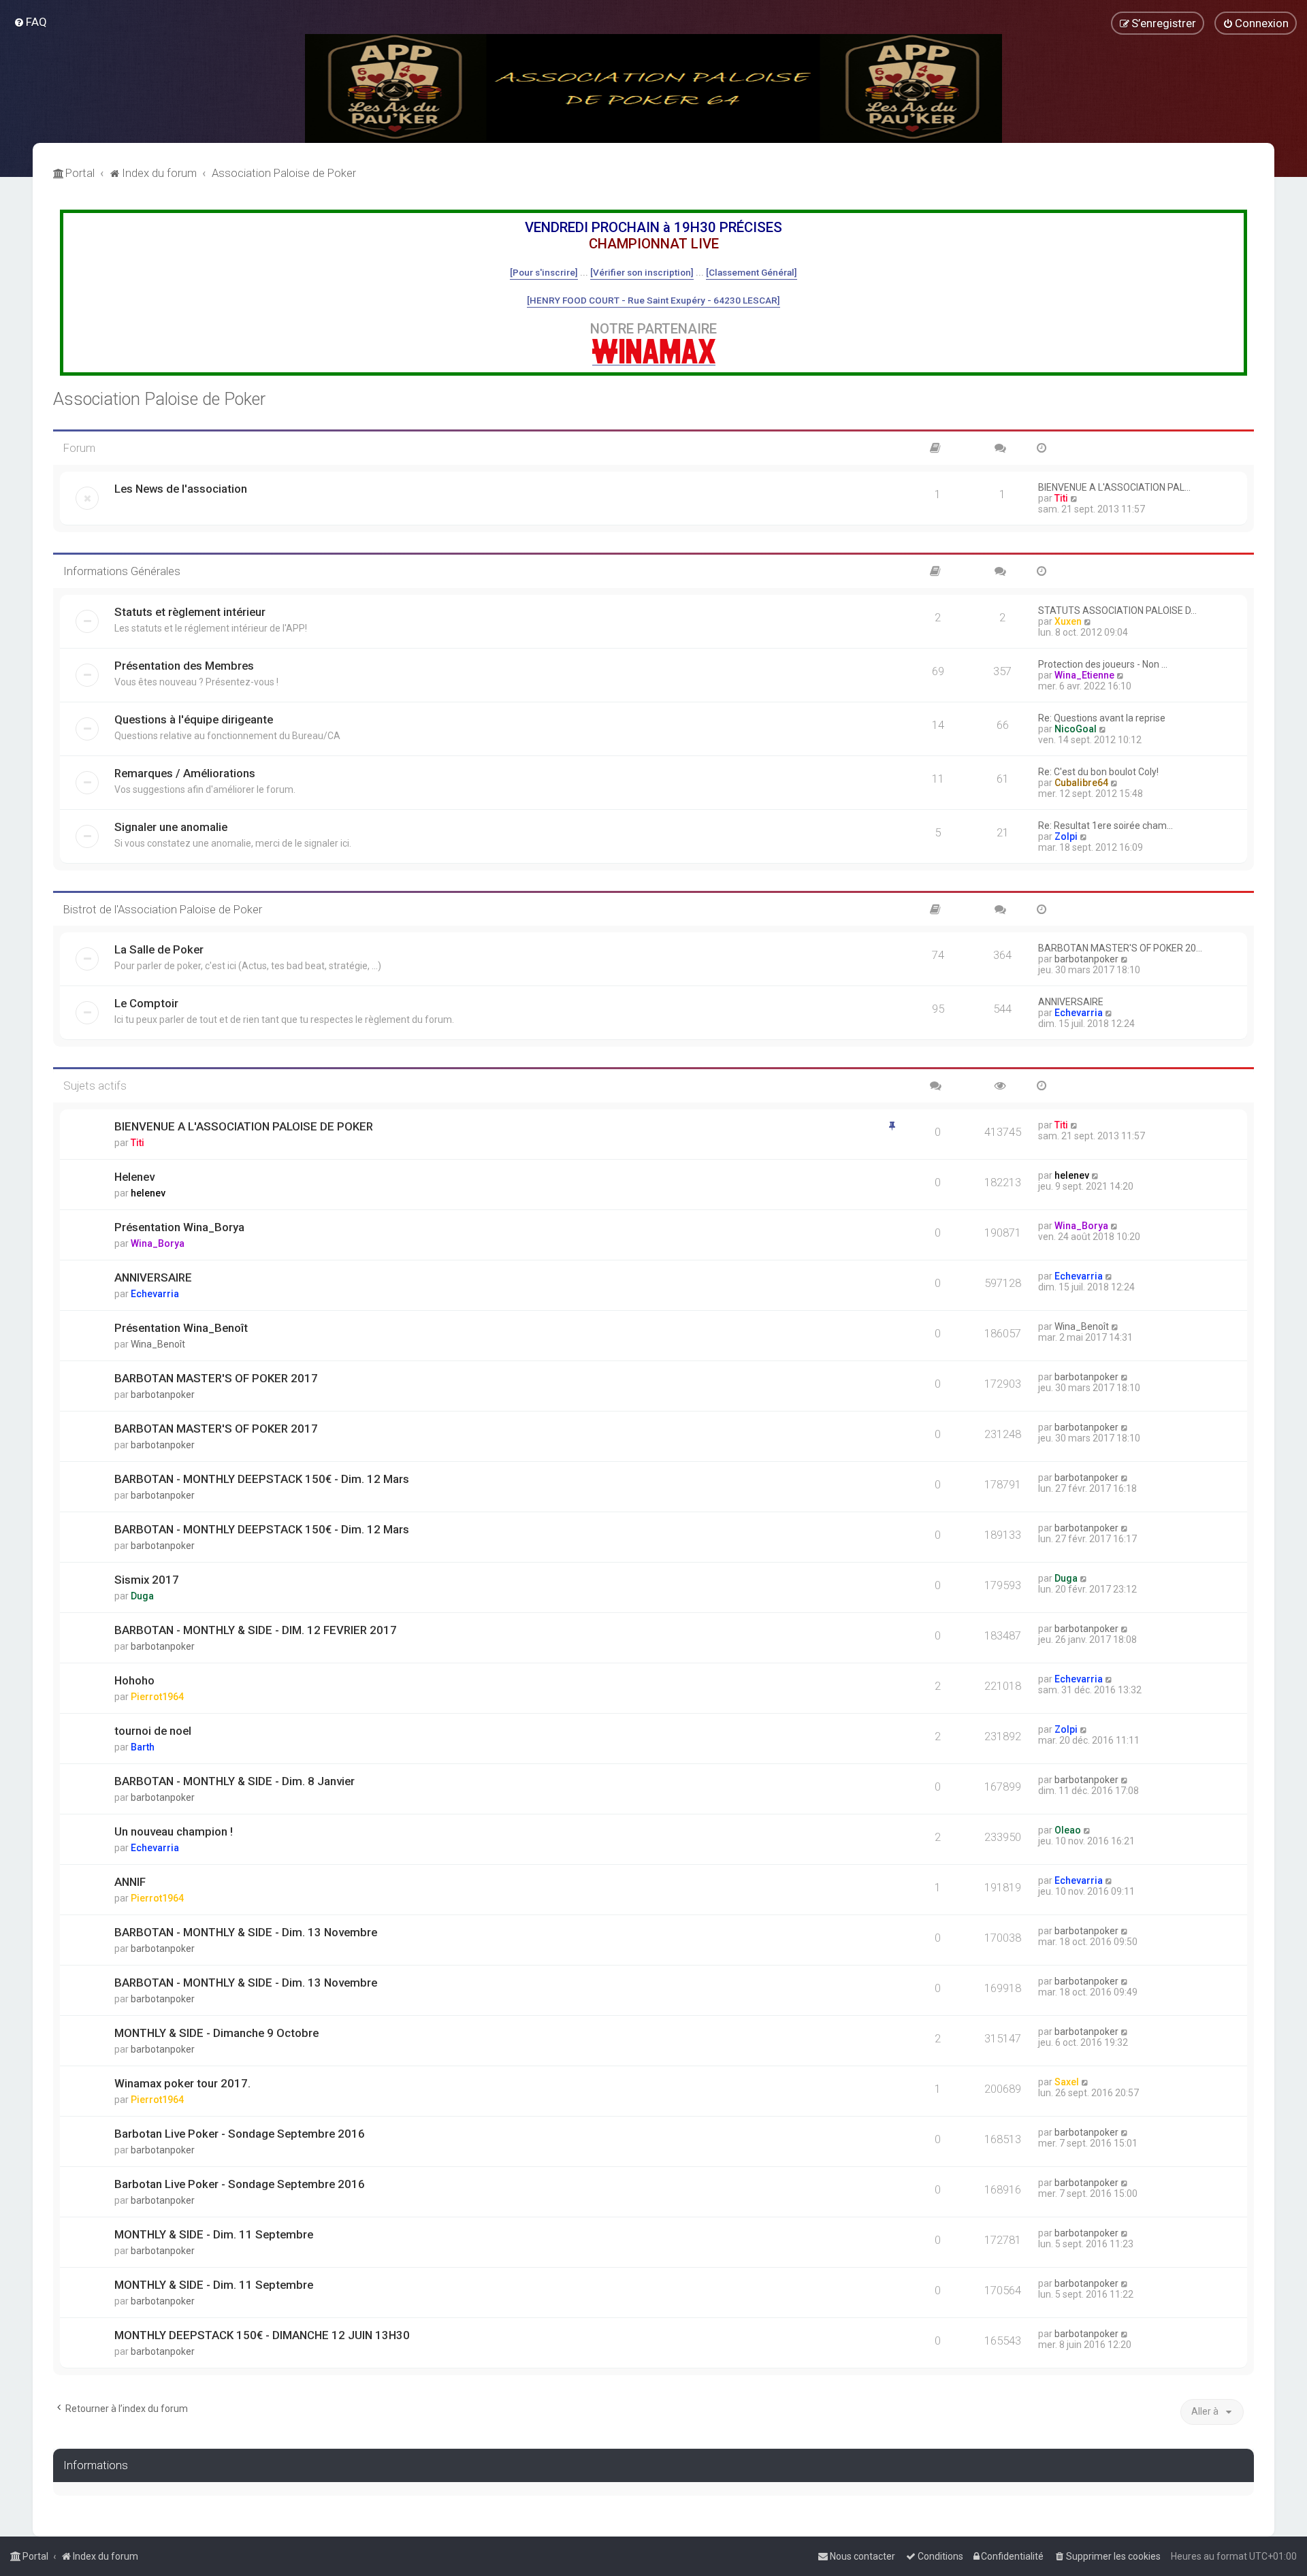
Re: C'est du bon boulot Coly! (1098, 772)
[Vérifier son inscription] (642, 272)
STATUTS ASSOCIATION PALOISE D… (1117, 610)
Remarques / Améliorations (185, 773)
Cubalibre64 (1081, 783)
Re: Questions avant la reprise (1102, 718)
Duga (142, 1596)
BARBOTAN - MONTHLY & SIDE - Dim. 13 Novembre (246, 1932)
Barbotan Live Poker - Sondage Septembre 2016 (240, 2134)
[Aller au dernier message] (1075, 1125)
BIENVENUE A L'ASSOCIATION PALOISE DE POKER (244, 1126)
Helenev (134, 1177)
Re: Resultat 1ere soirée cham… (1106, 826)
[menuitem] (30, 22)
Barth (143, 1747)
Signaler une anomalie (171, 827)
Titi (1061, 498)
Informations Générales (122, 571)
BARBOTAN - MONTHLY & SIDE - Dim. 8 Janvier (235, 1781)
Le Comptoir (146, 1003)
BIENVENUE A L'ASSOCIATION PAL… (1114, 487)
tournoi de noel (153, 1731)
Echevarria (1079, 1013)
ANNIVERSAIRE (1071, 1002)
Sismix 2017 (147, 1580)
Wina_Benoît (158, 1344)
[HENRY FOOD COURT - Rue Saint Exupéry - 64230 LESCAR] (653, 300)
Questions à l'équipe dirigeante (194, 719)
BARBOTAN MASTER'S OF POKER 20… (1120, 948)
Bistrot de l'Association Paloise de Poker (163, 909)
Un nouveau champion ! (174, 1831)
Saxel (1067, 2082)
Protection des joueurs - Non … (1103, 664)
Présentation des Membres (184, 666)
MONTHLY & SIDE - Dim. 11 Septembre (214, 2234)
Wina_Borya (158, 1243)
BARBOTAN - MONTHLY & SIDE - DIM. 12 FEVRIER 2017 (256, 1630)
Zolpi (1066, 836)
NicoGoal (1076, 729)
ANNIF (130, 1882)
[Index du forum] (653, 88)
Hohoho (134, 1680)
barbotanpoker (1086, 959)
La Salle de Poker (159, 949)
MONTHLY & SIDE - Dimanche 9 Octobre (216, 2033)
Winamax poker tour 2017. (182, 2083)
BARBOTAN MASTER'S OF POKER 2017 (216, 1378)
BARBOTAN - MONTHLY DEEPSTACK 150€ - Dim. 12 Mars (262, 1479)
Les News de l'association (181, 489)
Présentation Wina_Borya (179, 1227)
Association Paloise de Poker (159, 399)
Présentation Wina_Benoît (181, 1328)
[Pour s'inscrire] (544, 272)
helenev (148, 1193)
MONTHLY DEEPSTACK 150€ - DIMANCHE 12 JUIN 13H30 (262, 2335)
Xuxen (1068, 621)
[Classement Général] (752, 272)
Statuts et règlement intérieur (190, 612)
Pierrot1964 (157, 1697)
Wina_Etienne (1084, 675)
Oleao (1068, 1830)
